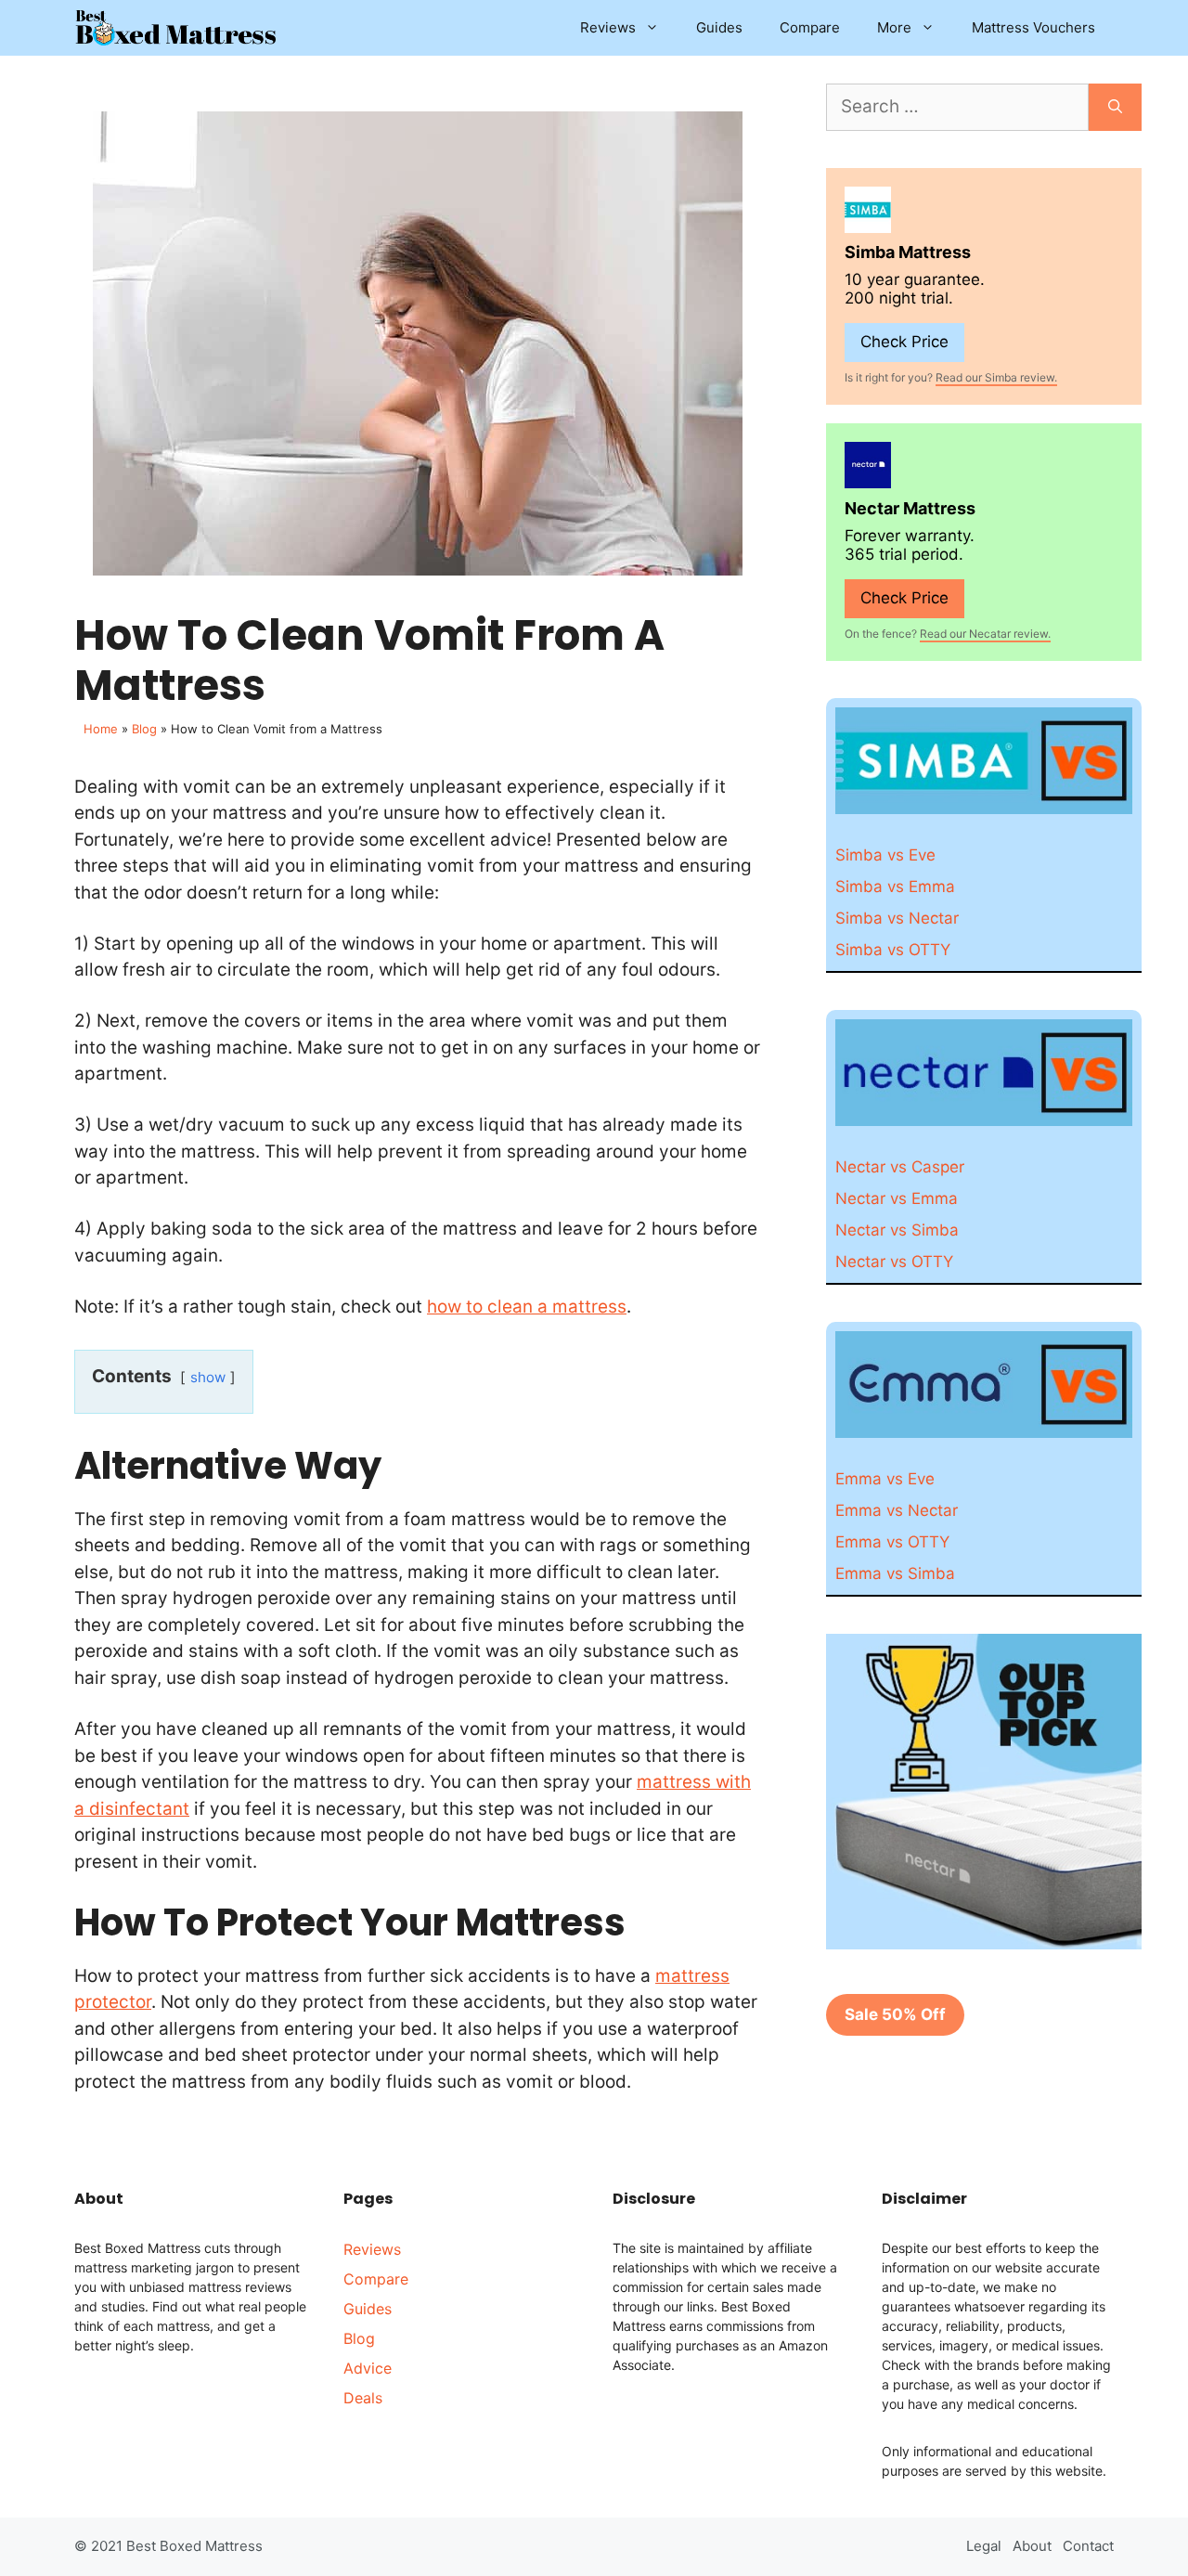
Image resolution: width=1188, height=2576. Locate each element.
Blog (144, 729)
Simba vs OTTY (893, 950)
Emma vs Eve (885, 1479)
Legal (984, 2546)
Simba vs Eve (885, 855)
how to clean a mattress (527, 1307)
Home (101, 729)
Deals (363, 2398)
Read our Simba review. (996, 377)
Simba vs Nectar (897, 918)
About (1032, 2546)
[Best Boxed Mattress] (176, 28)
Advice (368, 2368)
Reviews (608, 27)
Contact (1088, 2546)
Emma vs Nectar (897, 1510)
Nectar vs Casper (900, 1167)
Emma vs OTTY (892, 1542)
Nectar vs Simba (897, 1230)
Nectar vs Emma (897, 1198)
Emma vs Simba (895, 1573)
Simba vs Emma (895, 887)
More (894, 27)
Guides (719, 27)
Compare (810, 27)
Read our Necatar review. (985, 634)
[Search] (1115, 107)
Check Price (904, 342)
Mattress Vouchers (1033, 27)
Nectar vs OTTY (894, 1262)
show (208, 1377)
